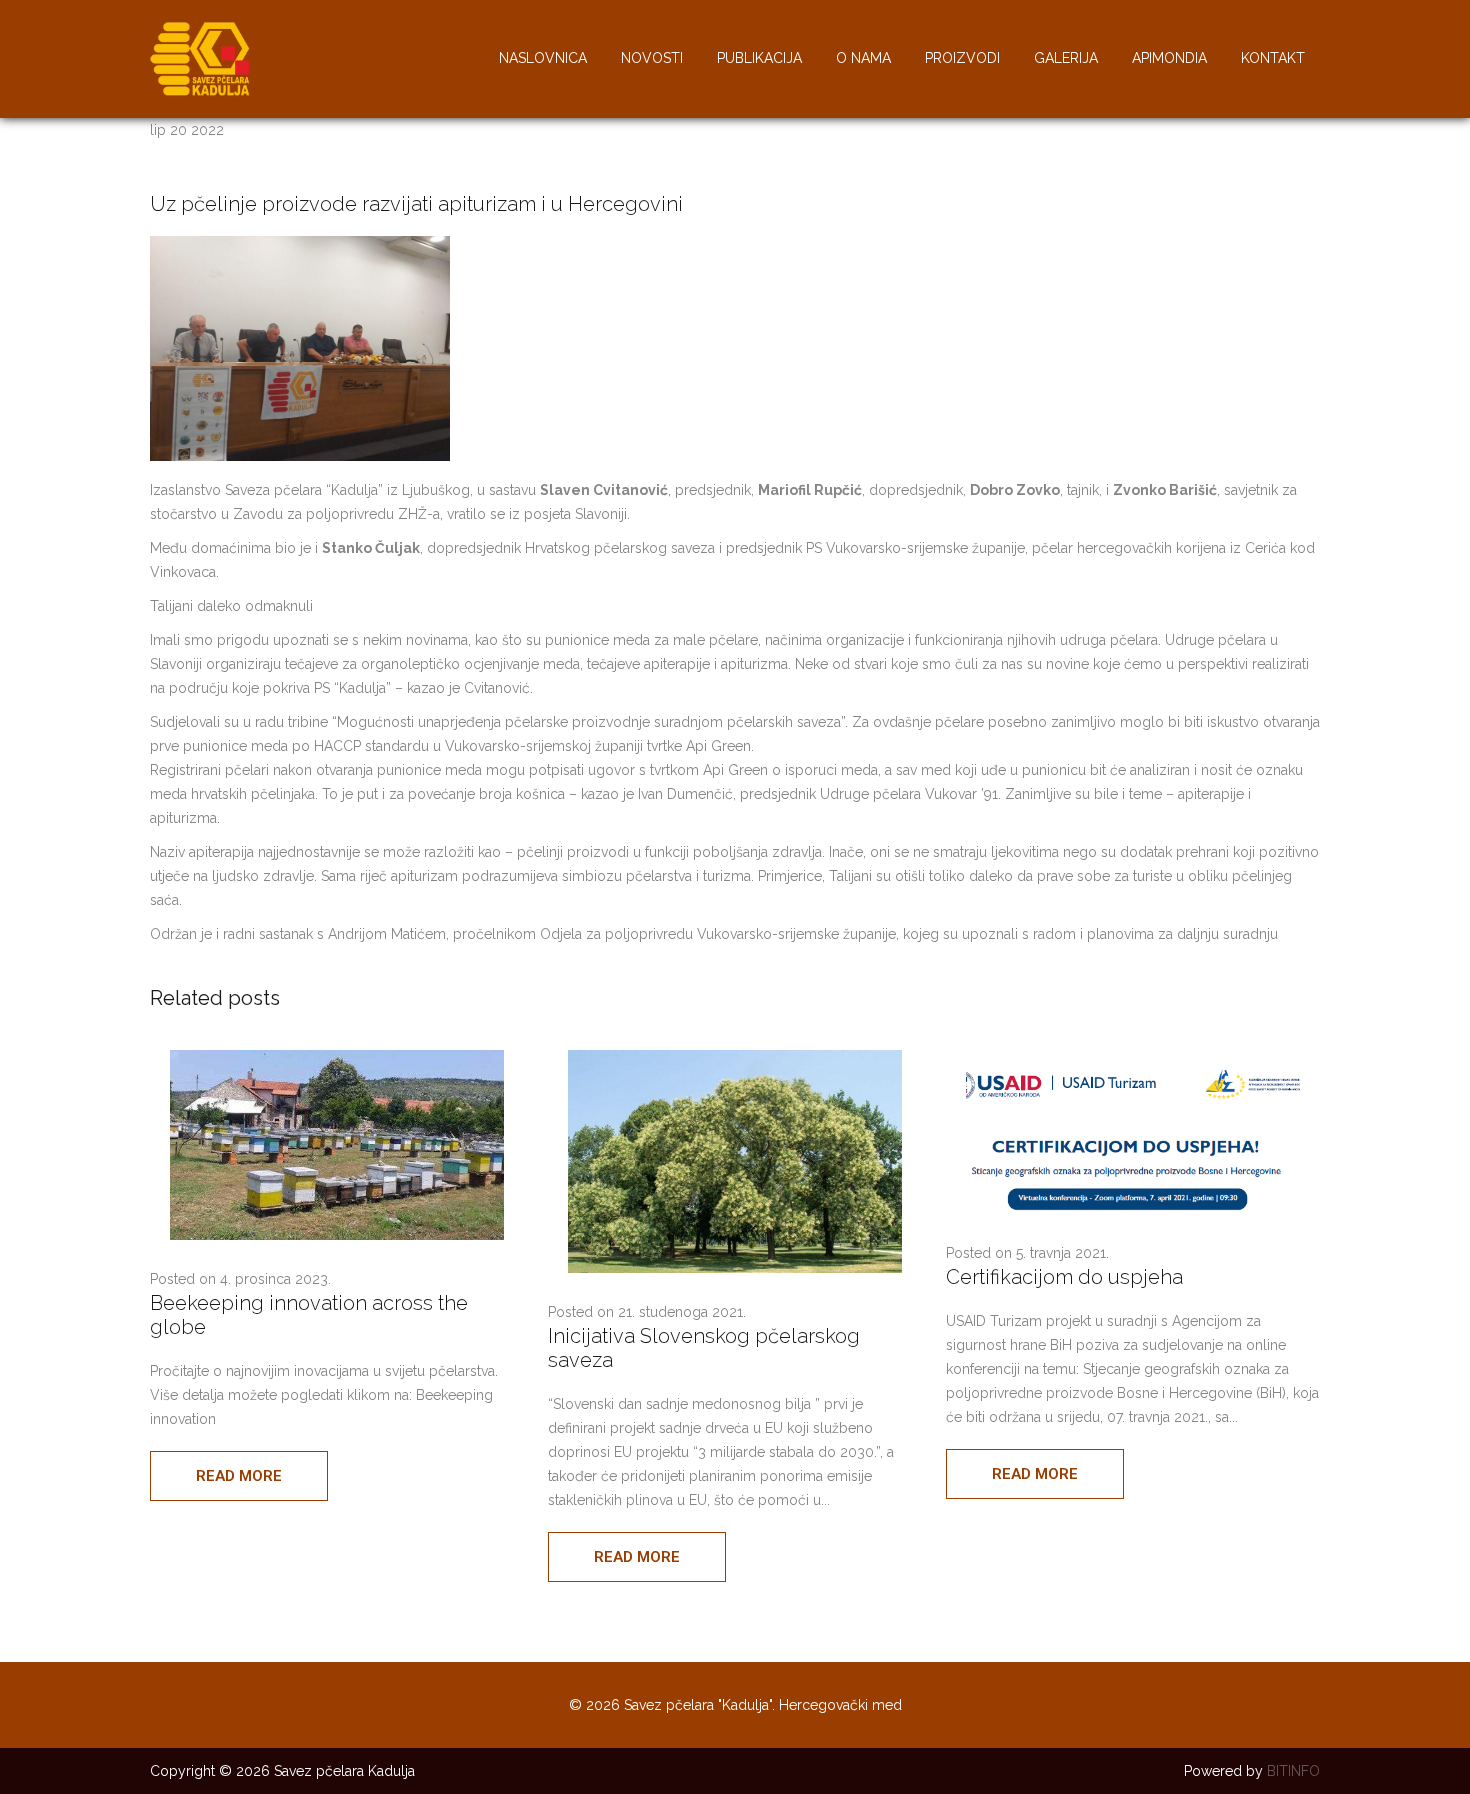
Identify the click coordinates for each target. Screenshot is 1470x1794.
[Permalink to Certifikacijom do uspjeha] (1133, 1209)
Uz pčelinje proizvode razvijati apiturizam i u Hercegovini (416, 204)
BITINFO (1293, 1771)
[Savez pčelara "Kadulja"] (200, 91)
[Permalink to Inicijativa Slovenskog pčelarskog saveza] (735, 1268)
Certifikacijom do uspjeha (1064, 1277)
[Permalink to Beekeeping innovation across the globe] (337, 1235)
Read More (239, 1476)
